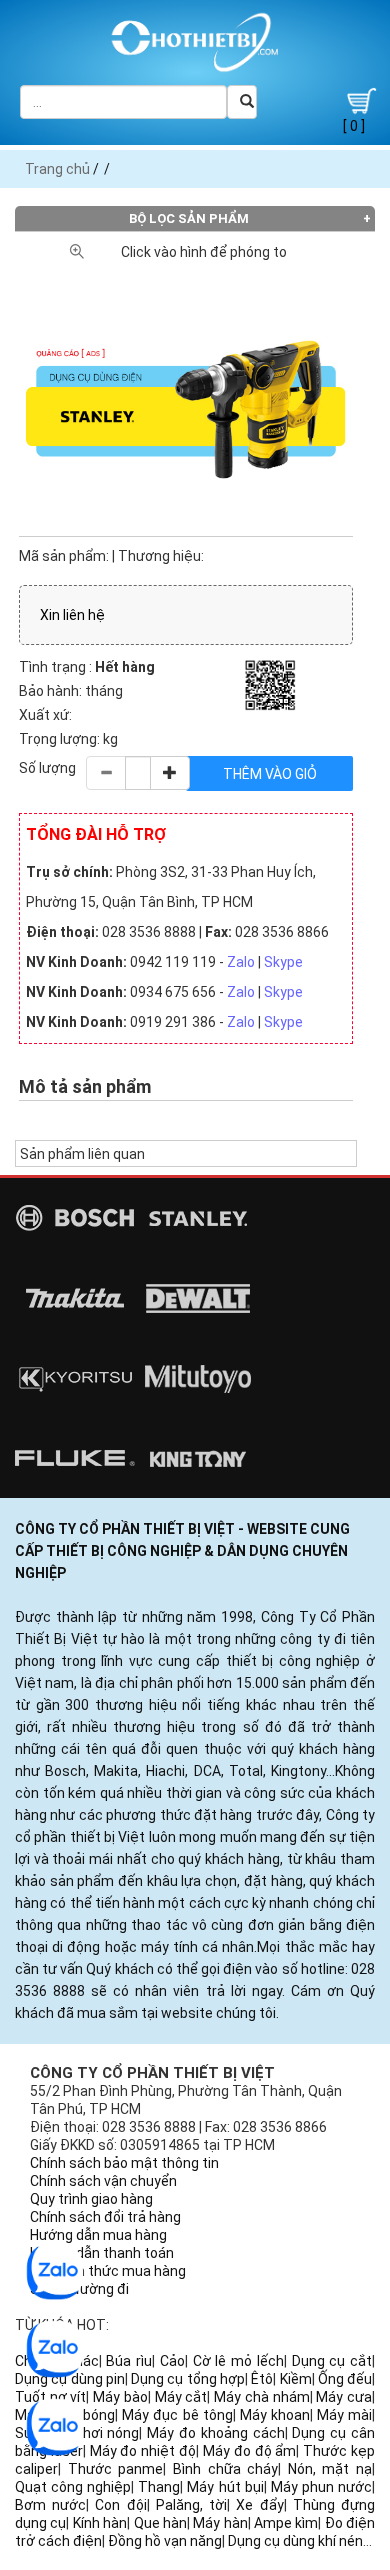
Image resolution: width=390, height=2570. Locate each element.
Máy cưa (344, 2397)
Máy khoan (275, 2415)
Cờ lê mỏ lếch (238, 2361)
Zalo (241, 962)
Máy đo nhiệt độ (143, 2451)
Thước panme (116, 2469)
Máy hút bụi (225, 2487)
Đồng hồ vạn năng (165, 2541)
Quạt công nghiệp (73, 2487)
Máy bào (120, 2397)
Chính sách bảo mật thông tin (124, 2163)
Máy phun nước (321, 2487)
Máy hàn (220, 2523)
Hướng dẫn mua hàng (98, 2235)
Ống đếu (345, 2379)
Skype (283, 962)
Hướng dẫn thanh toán (102, 2253)
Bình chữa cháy (225, 2469)
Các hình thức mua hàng (108, 2271)
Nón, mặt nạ (330, 2469)
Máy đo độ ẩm (249, 2451)
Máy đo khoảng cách (215, 2433)
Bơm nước (50, 2505)
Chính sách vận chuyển (103, 2181)
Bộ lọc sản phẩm (189, 218)
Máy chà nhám (261, 2397)
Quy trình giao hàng (91, 2199)
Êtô (262, 2379)
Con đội (120, 2505)
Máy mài (344, 2415)
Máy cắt (181, 2397)
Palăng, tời (191, 2505)
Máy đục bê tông (177, 2415)
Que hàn (160, 2523)
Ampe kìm (286, 2523)
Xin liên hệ (72, 615)
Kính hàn (100, 2523)
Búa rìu (129, 2361)
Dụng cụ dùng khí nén (295, 2541)
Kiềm (296, 2379)
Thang (159, 2487)
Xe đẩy (259, 2505)
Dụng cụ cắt (332, 2361)
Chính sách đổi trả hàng (105, 2217)
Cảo (172, 2361)
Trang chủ (57, 169)
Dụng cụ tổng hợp (188, 2379)
